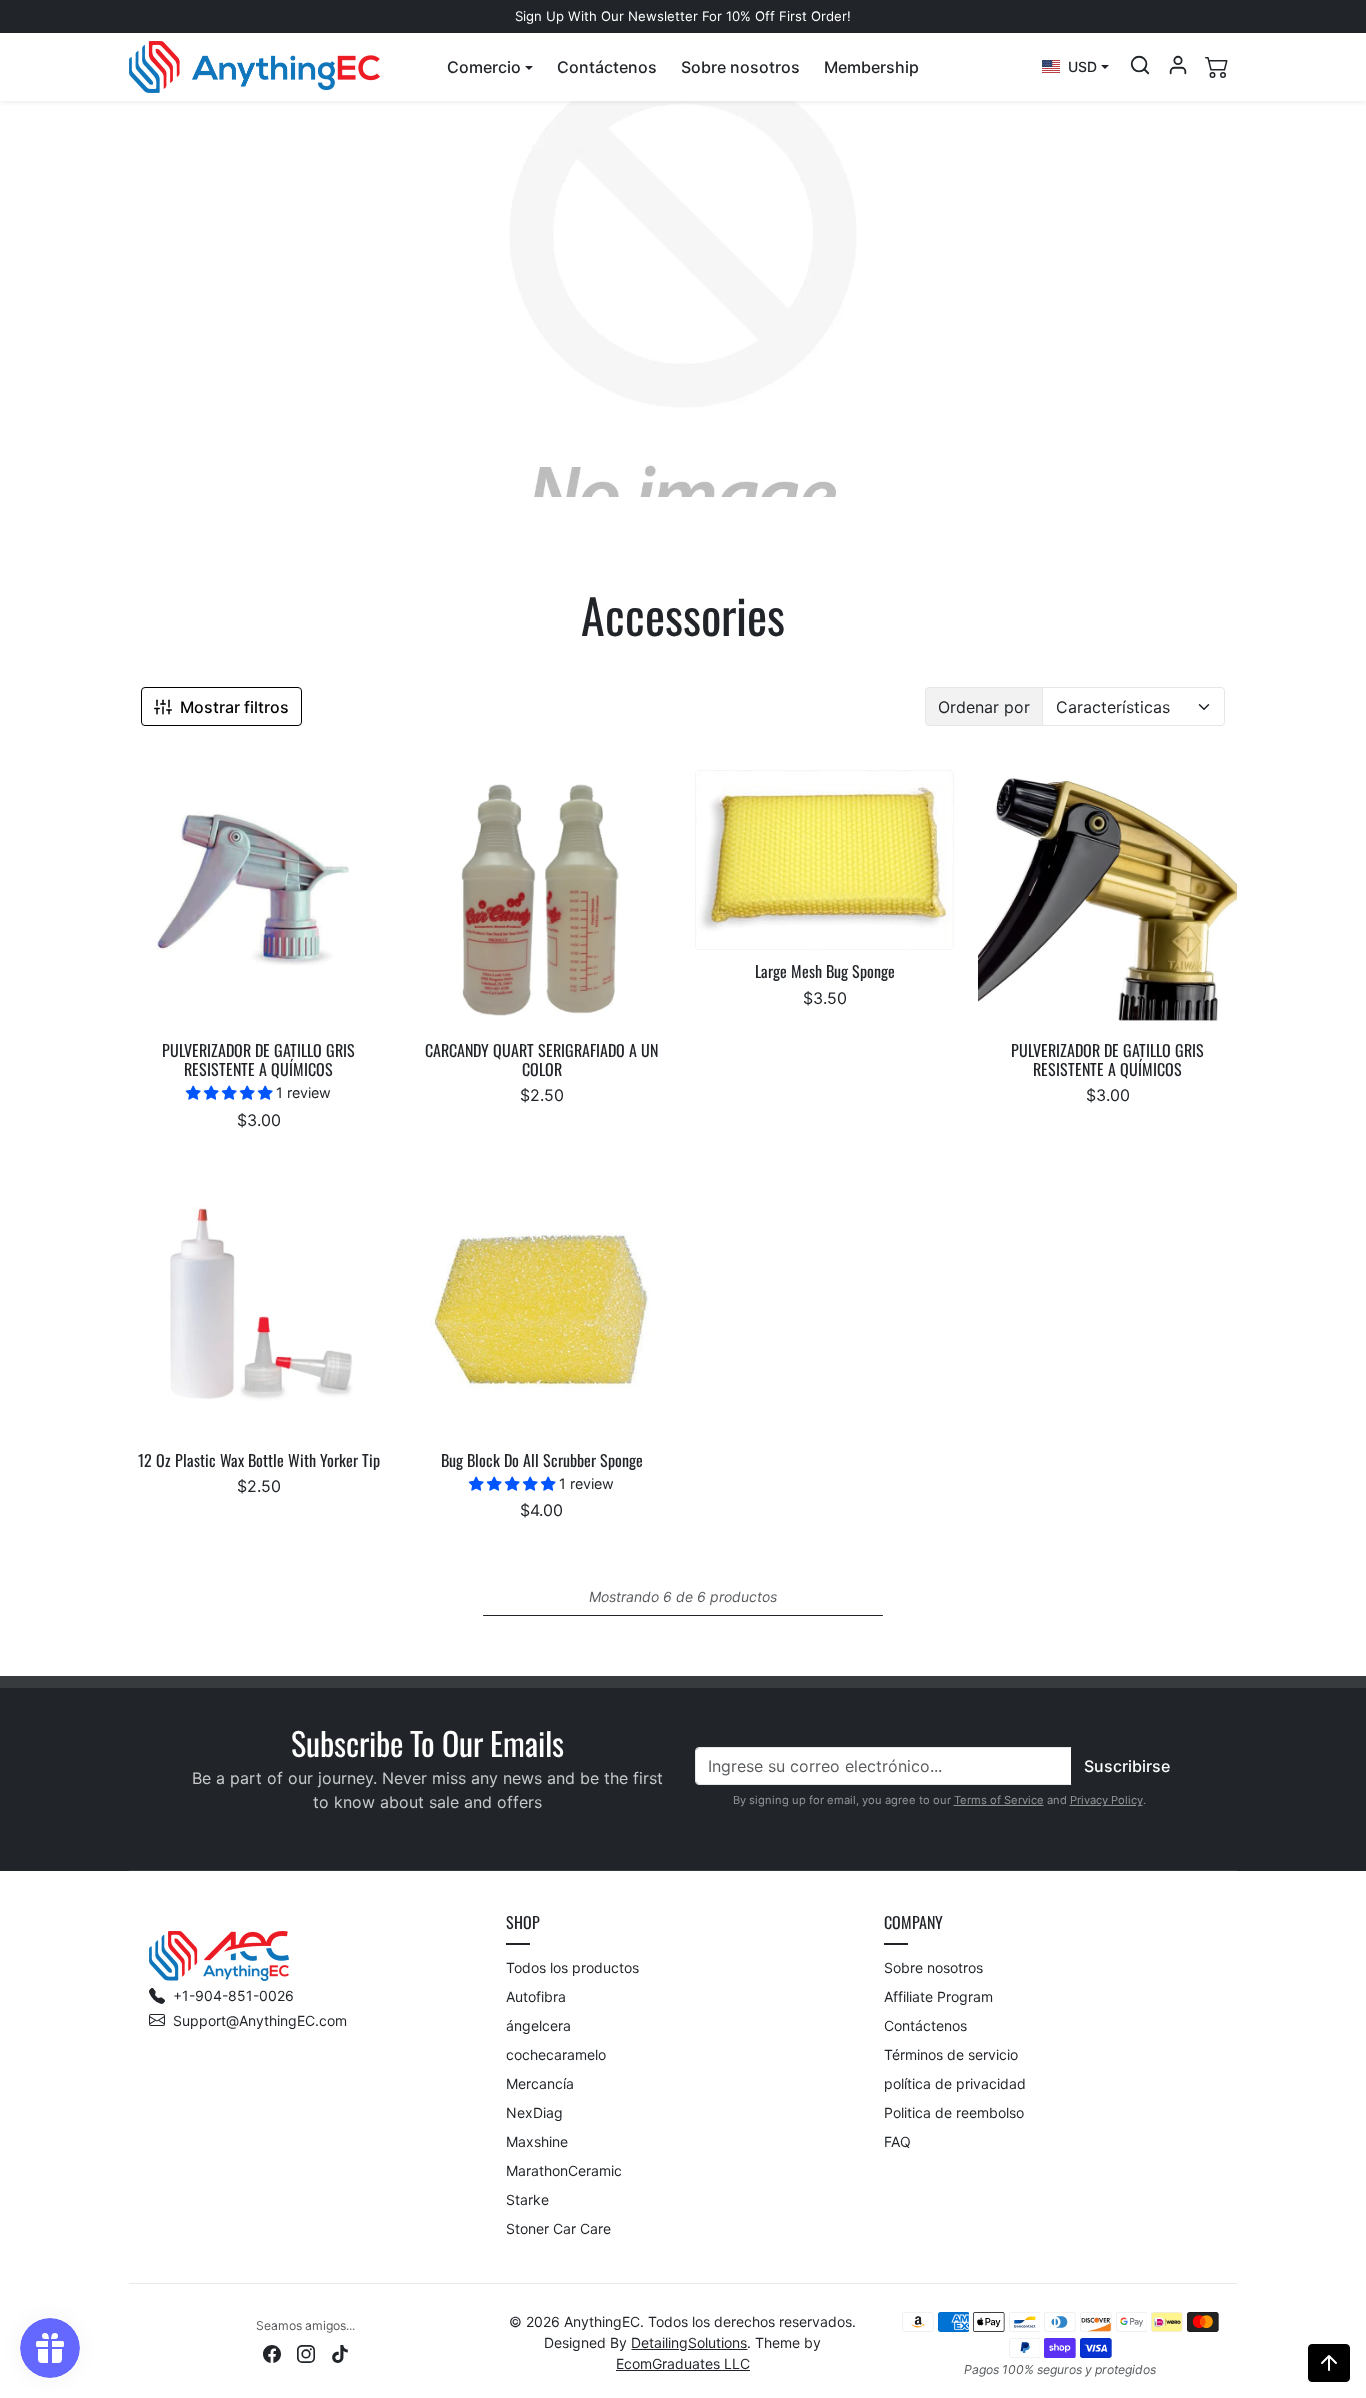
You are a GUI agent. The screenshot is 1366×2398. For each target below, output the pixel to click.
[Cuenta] (1178, 65)
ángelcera (538, 2025)
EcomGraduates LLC (683, 2363)
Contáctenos (607, 67)
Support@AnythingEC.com (260, 2020)
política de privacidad (955, 2083)
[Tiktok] (340, 2351)
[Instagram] (306, 2351)
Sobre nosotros (740, 67)
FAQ (897, 2141)
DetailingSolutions (689, 2342)
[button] (490, 67)
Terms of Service (999, 1800)
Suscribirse (1127, 1766)
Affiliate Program (938, 1996)
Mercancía (540, 2083)
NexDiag (534, 2112)
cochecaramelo (556, 2054)
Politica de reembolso (954, 2112)
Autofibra (536, 1996)
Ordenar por (984, 707)
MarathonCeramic (564, 2170)
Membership (871, 67)
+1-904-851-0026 (233, 1995)
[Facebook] (272, 2351)
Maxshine (537, 2141)
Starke (527, 2199)
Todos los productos (572, 1967)
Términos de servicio (951, 2054)
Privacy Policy (1106, 1800)
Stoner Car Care (558, 2228)
